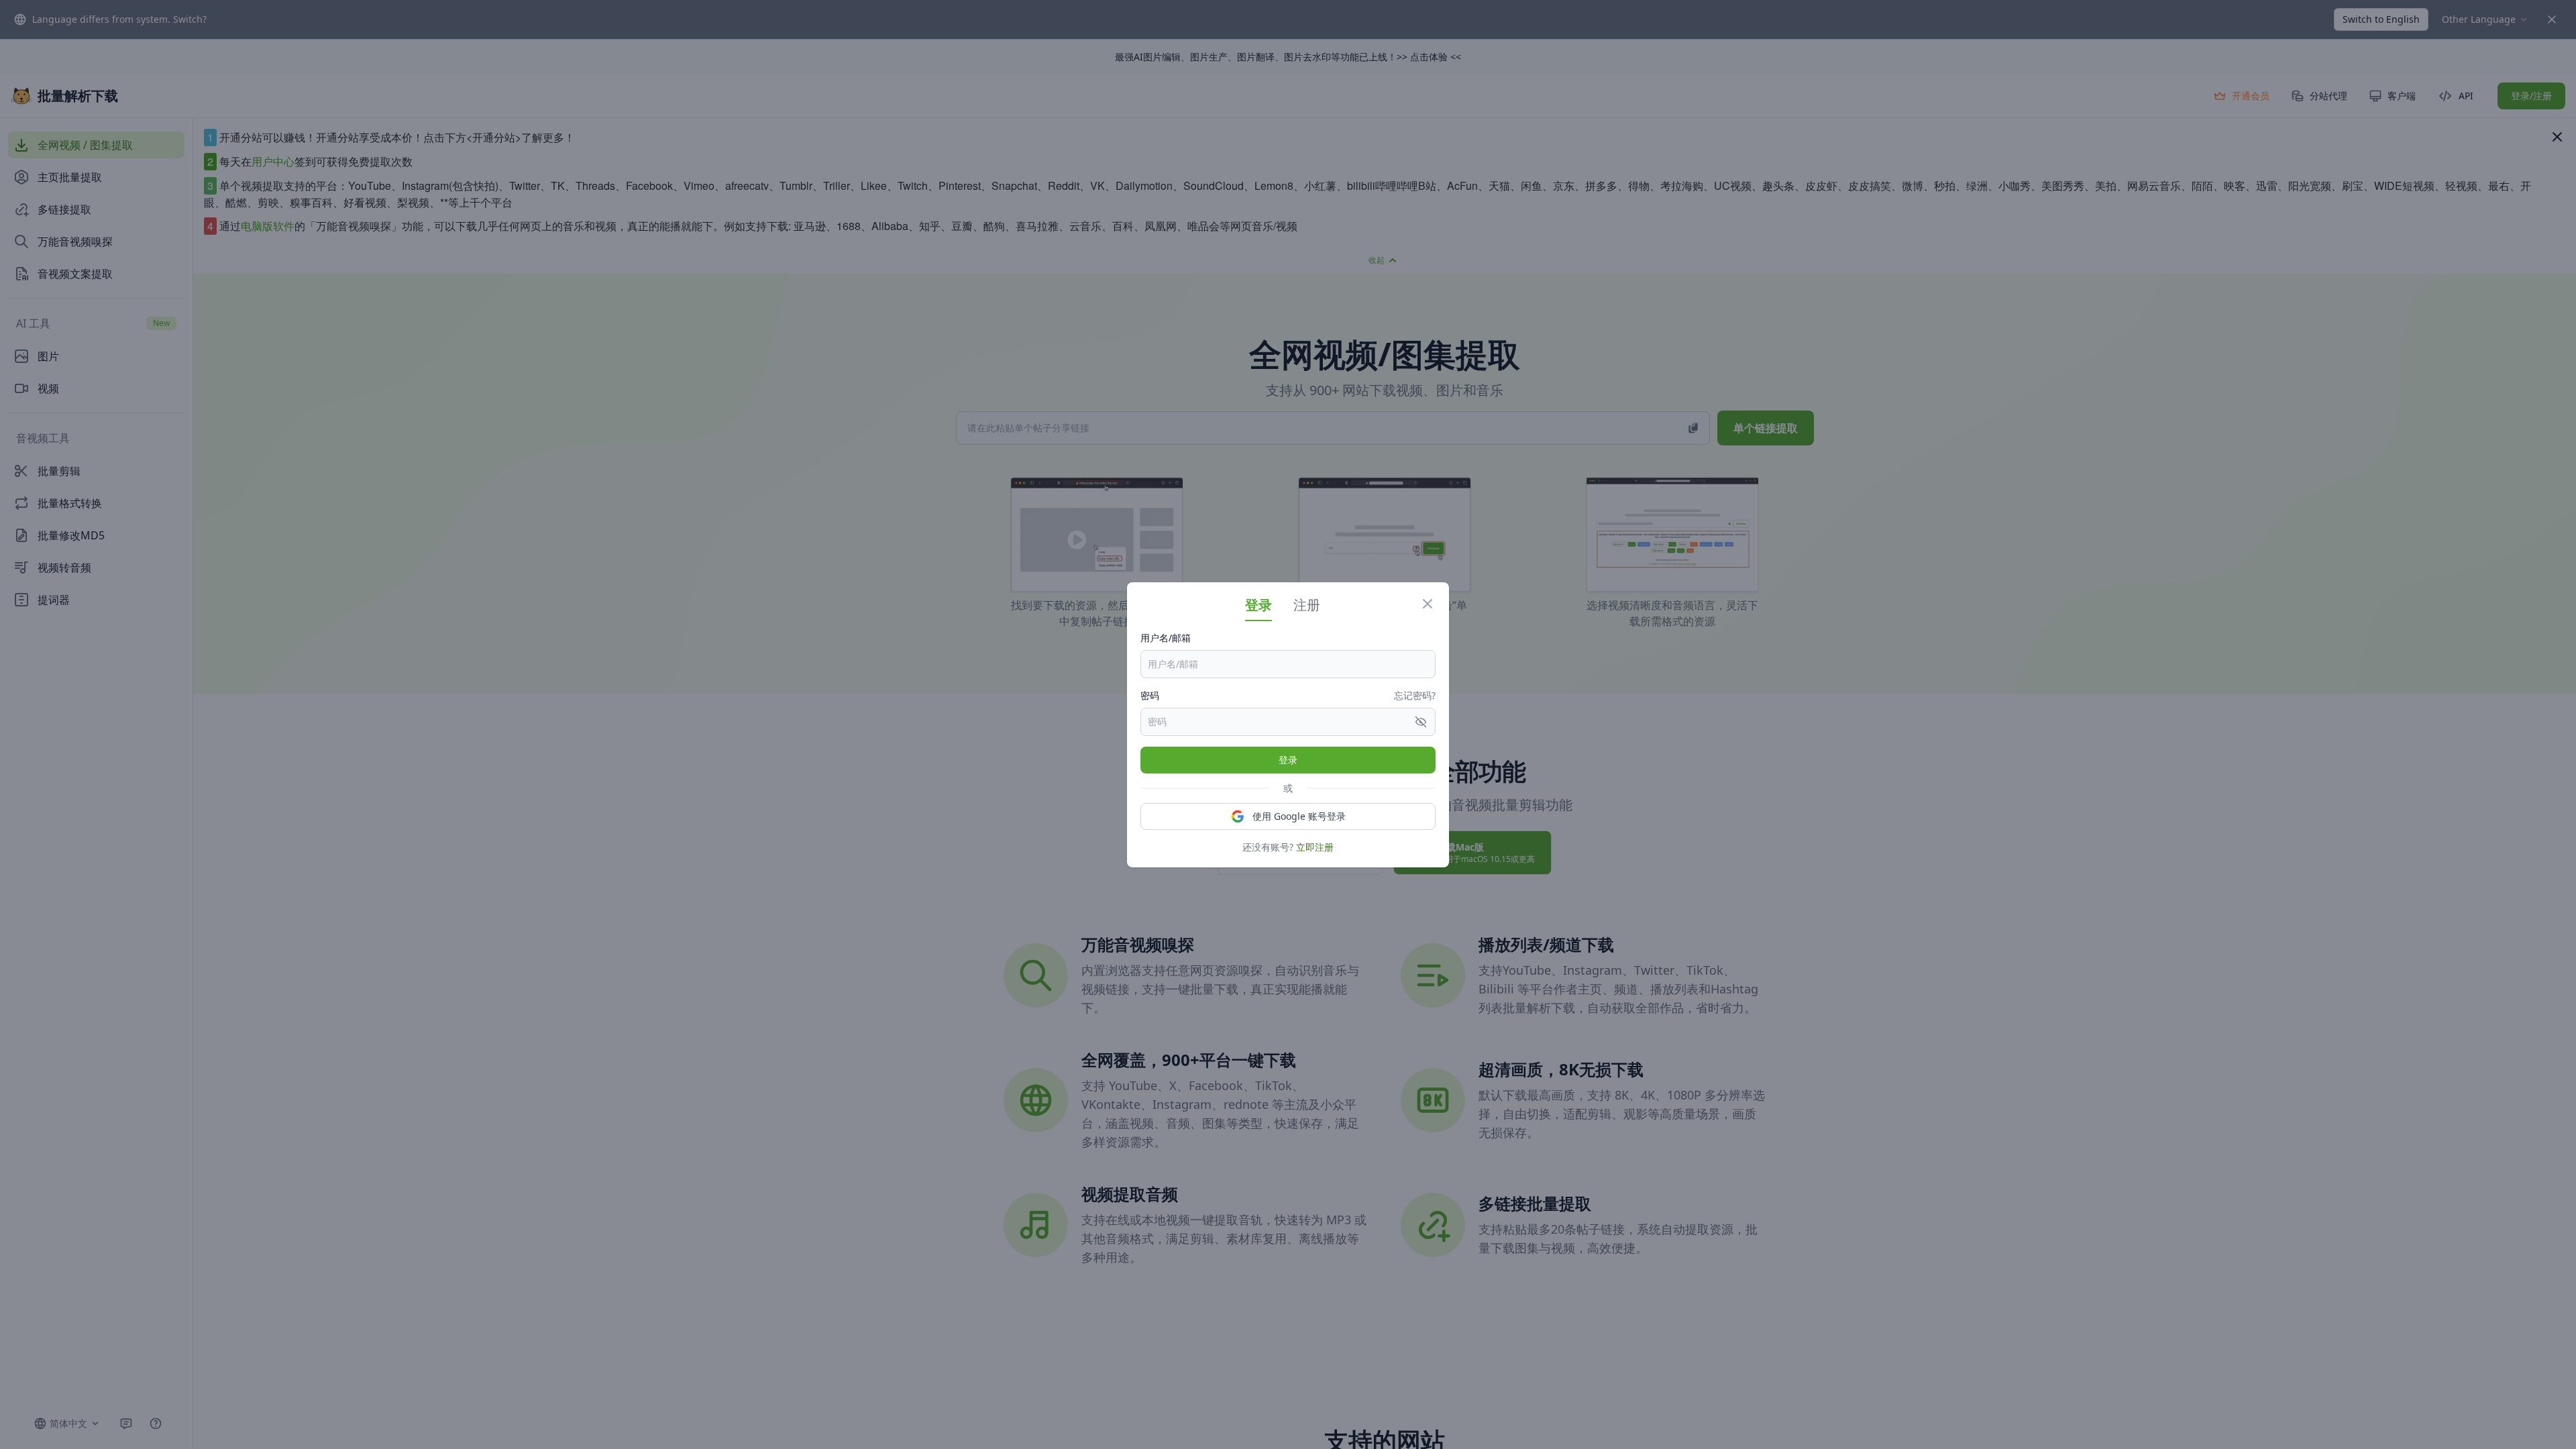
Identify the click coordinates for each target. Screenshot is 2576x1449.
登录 (1288, 760)
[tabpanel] (1288, 743)
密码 (1150, 695)
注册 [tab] (1307, 605)
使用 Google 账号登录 (1299, 816)
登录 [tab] (1258, 605)
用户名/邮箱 (1166, 638)
